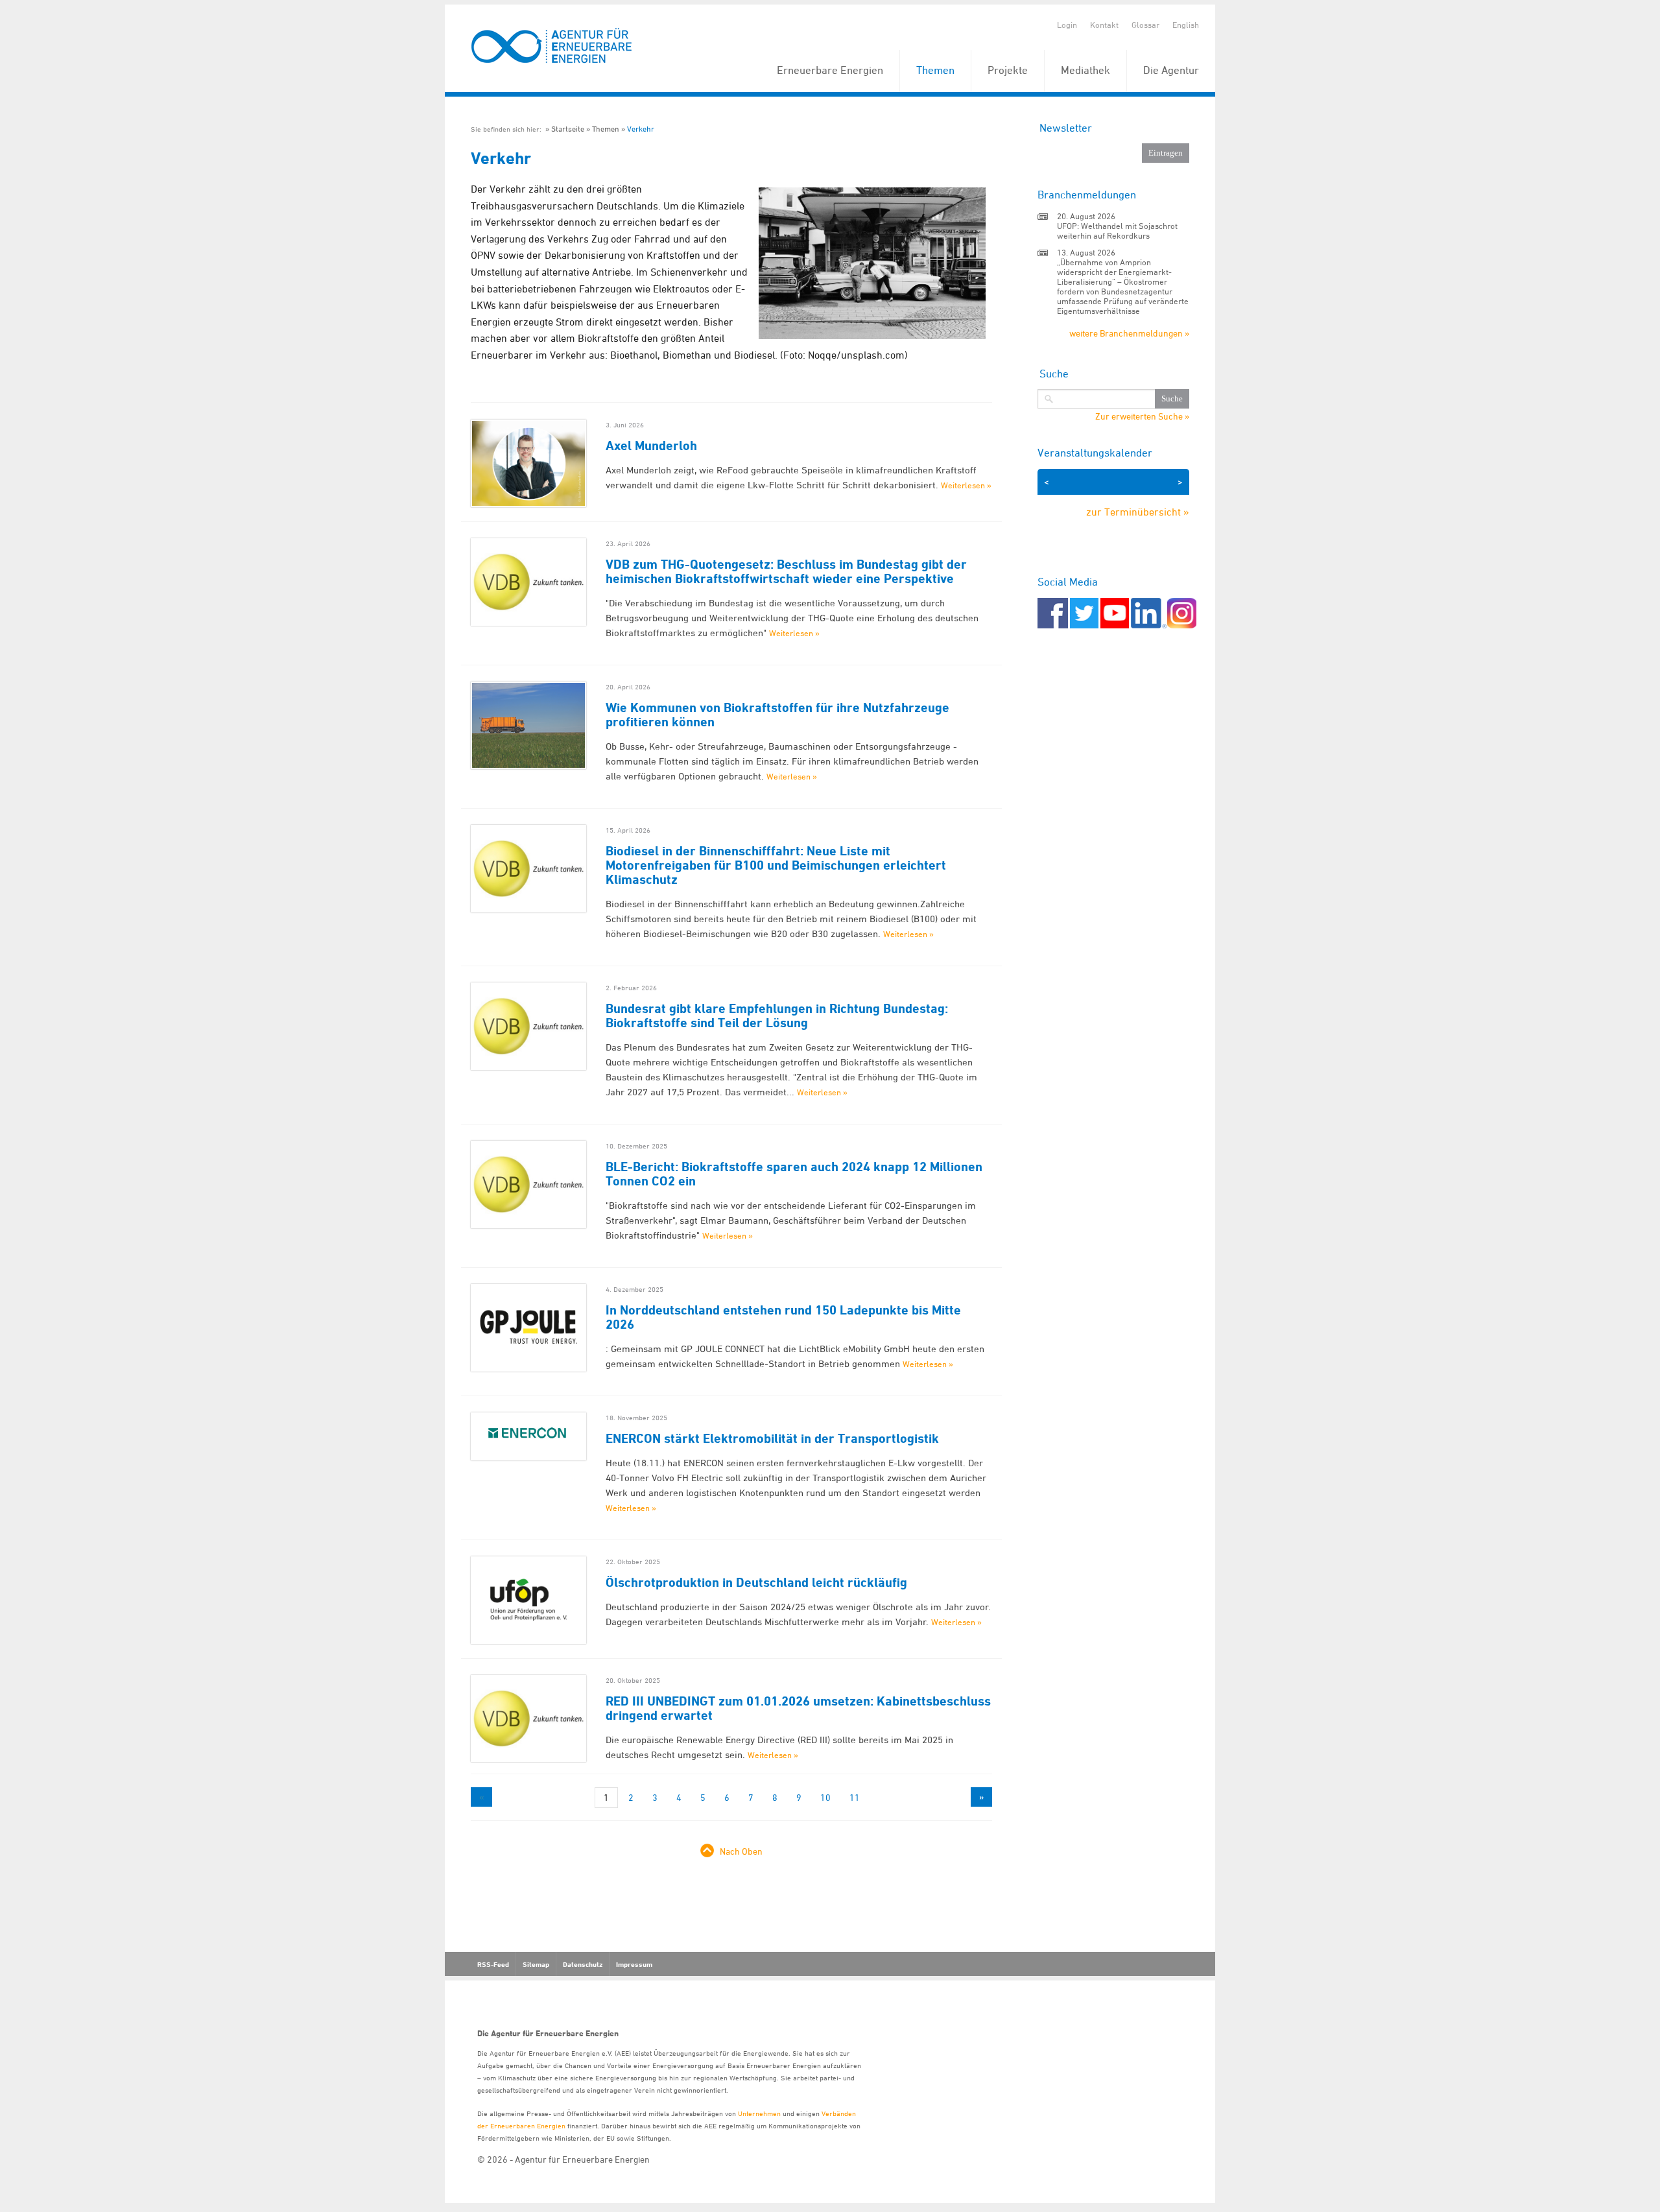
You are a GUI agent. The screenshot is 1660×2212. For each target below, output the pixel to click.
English (1186, 25)
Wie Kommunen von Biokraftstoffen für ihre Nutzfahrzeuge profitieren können (777, 715)
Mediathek (1085, 70)
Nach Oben (741, 1851)
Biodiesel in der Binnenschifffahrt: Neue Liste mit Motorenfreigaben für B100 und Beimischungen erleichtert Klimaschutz (776, 865)
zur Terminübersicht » (1138, 512)
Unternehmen (759, 2113)
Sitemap (536, 1964)
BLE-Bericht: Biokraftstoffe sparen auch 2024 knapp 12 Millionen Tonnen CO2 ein (794, 1174)
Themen (935, 70)
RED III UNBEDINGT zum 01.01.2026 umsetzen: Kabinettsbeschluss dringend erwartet (798, 1708)
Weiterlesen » (966, 485)
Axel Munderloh (651, 446)
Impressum (634, 1964)
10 (825, 1797)
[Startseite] (552, 46)
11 (855, 1797)
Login (1067, 25)
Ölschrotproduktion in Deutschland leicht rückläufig (756, 1582)
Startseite (568, 129)
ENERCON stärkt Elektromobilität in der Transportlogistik (772, 1438)
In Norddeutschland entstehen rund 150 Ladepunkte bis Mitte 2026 (783, 1317)
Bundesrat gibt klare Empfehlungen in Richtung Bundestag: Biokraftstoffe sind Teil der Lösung (777, 1016)
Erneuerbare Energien (830, 70)
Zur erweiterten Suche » (1142, 416)
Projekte (1008, 70)
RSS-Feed (493, 1964)
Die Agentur (1171, 70)
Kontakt (1104, 25)
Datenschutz (583, 1964)
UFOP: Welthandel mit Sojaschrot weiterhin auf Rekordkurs (1117, 231)
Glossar (1145, 25)
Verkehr (641, 129)
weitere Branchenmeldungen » (1129, 333)
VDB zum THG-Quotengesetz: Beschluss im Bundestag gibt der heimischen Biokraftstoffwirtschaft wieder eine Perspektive (786, 571)
